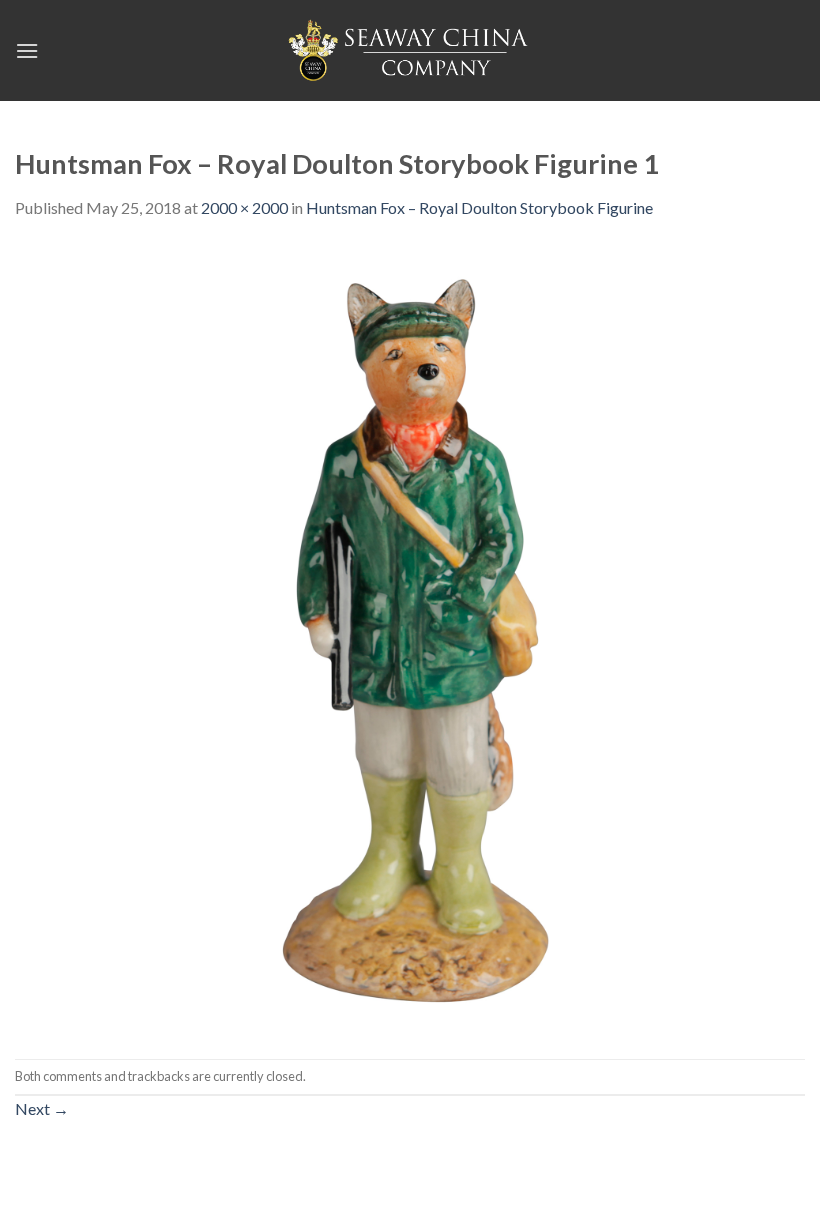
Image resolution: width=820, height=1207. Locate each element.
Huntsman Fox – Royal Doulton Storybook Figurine (479, 207)
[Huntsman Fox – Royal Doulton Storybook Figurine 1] (410, 637)
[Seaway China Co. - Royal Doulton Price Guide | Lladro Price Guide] (410, 50)
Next (42, 1108)
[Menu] (27, 50)
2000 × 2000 (244, 207)
